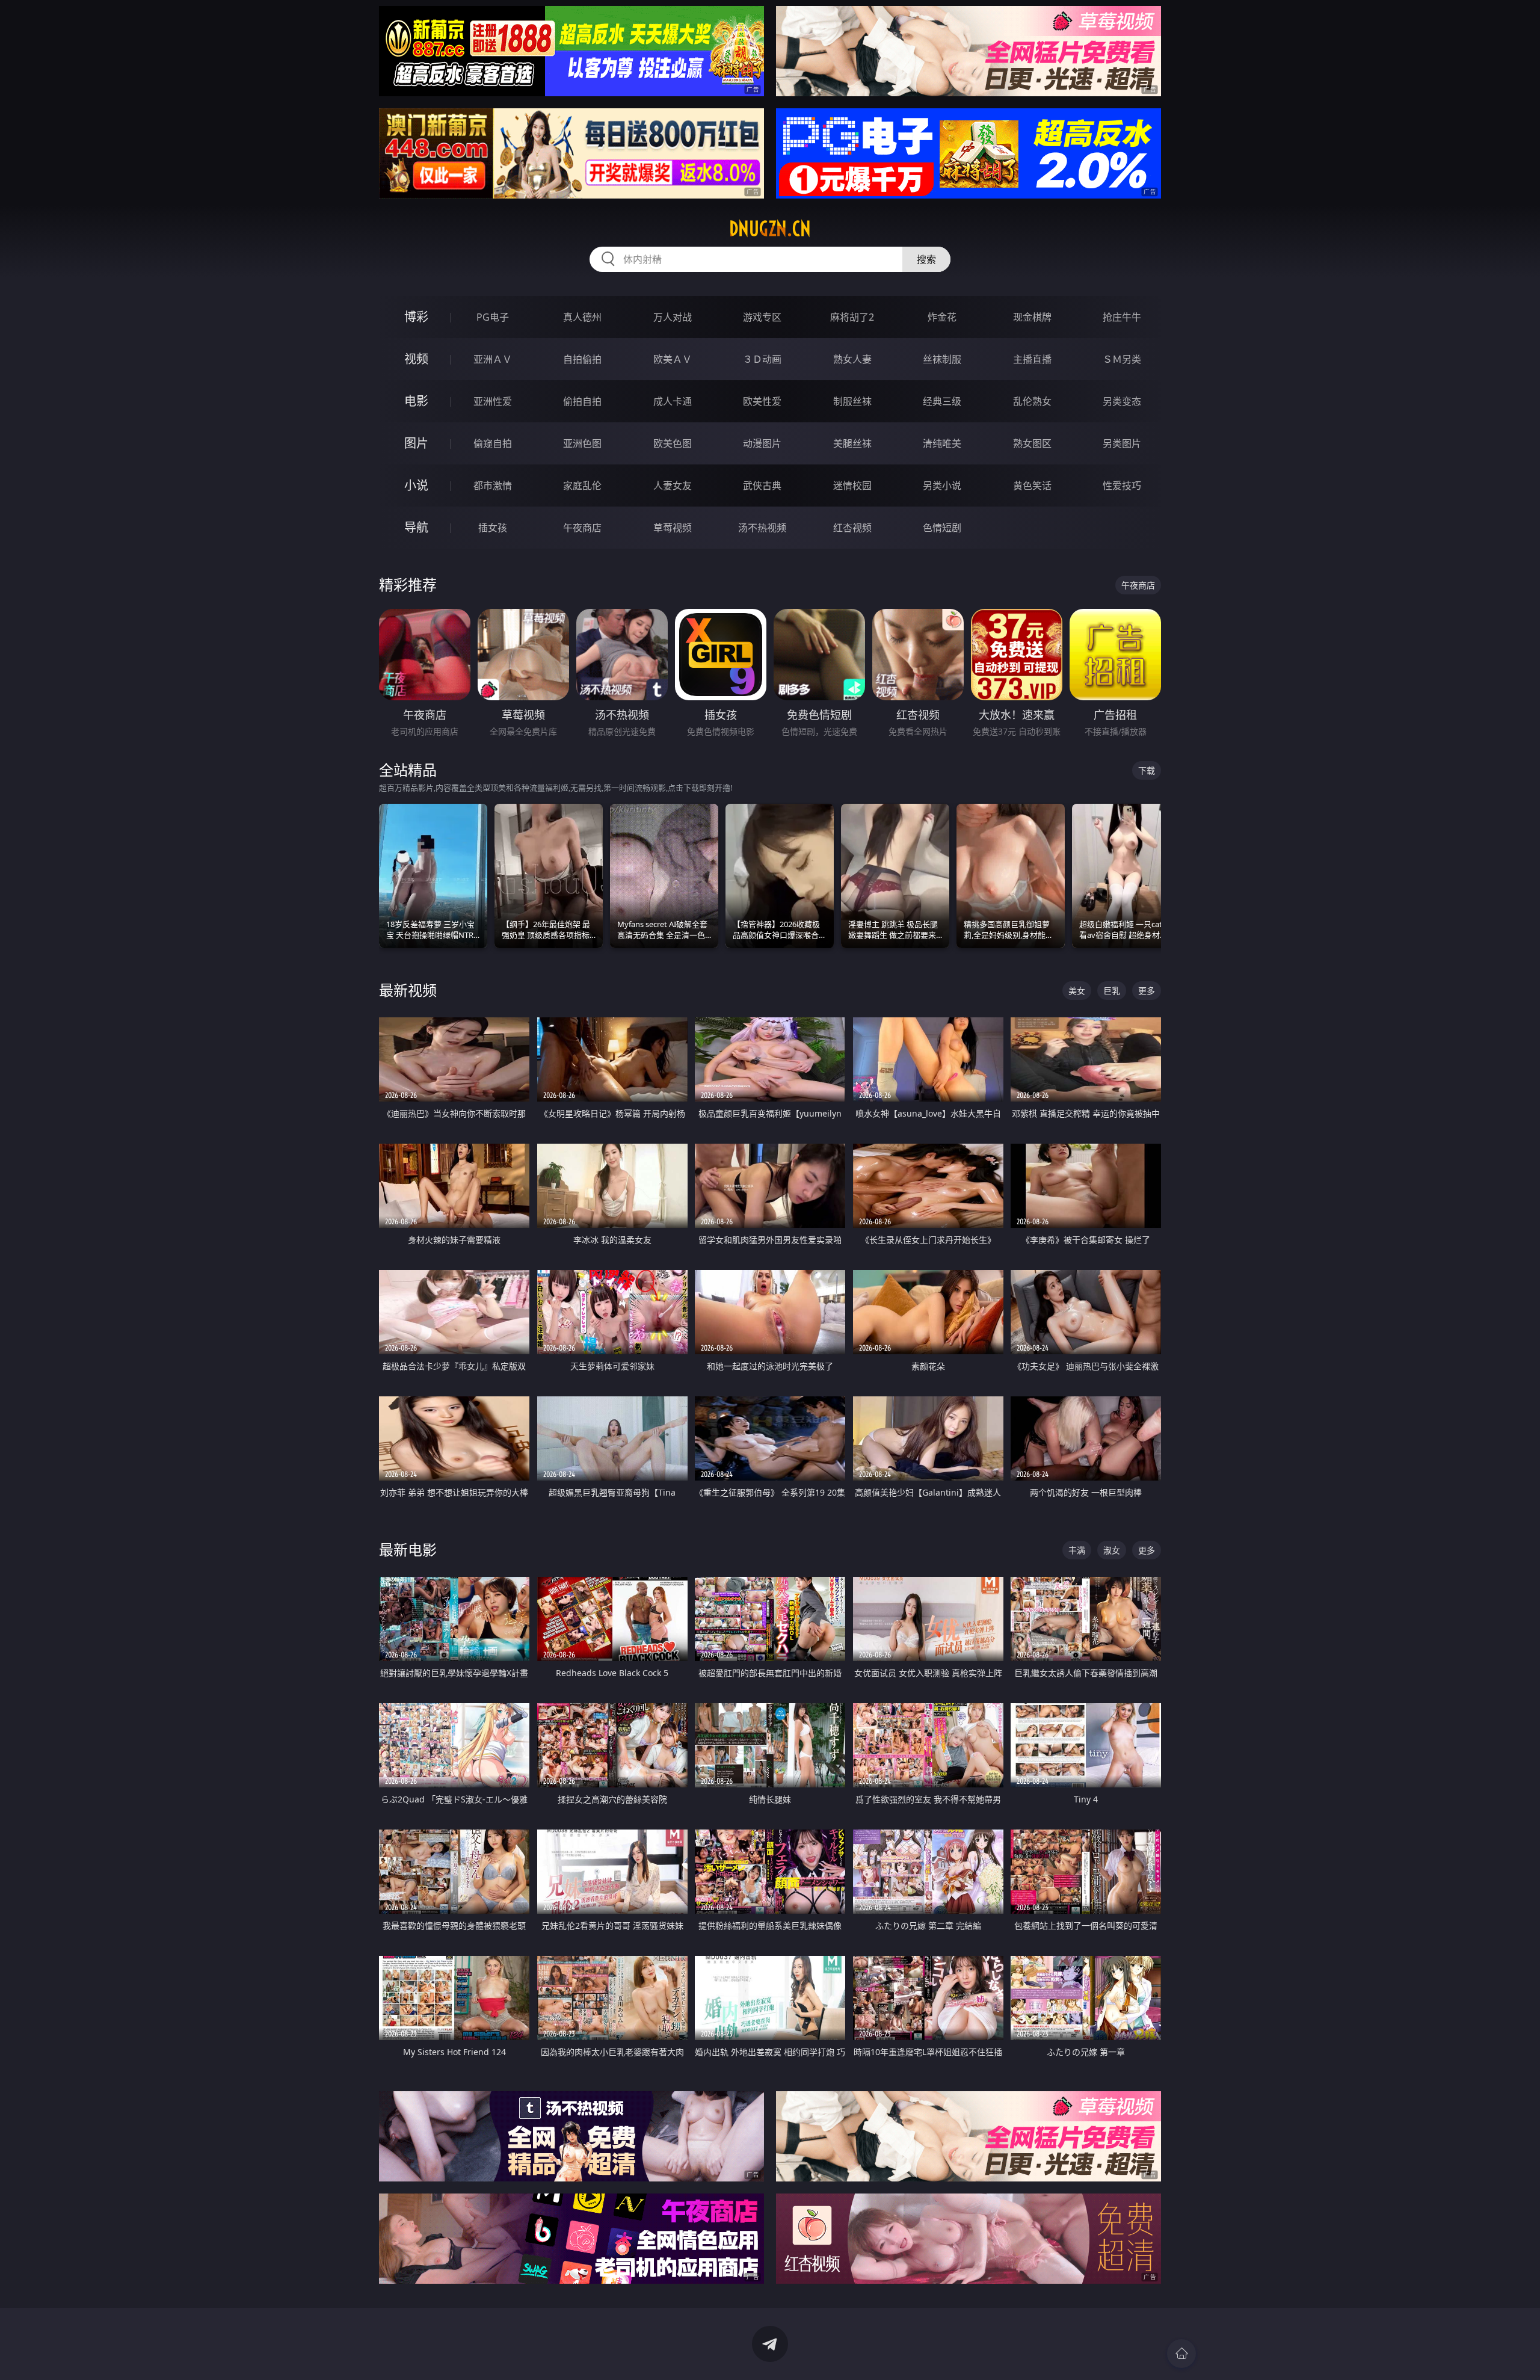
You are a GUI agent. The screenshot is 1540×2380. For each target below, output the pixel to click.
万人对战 (673, 317)
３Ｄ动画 (762, 359)
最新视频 (408, 990)
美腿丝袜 (852, 443)
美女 (1077, 991)
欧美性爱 (762, 401)
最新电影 (408, 1549)
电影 (416, 401)
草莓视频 (673, 528)
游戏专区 (762, 317)
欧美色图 (673, 443)
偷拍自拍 (582, 401)
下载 (1147, 770)
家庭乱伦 (582, 486)
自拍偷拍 (582, 359)
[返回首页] (1181, 2354)
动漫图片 (762, 443)
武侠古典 (762, 486)
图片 (416, 443)
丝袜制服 (942, 359)
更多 (1147, 991)
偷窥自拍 (493, 443)
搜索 (926, 259)
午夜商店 (582, 528)
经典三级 (942, 401)
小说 (416, 485)
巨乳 (1112, 991)
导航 (416, 527)
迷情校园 (852, 486)
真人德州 (582, 317)
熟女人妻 (852, 359)
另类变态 (1122, 401)
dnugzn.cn (770, 229)
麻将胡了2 (852, 317)
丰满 (1077, 1550)
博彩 (416, 317)
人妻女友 (673, 486)
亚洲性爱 (493, 401)
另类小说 (942, 486)
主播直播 (1032, 359)
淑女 (1112, 1550)
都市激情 (493, 486)
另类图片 (1122, 443)
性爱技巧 (1122, 486)
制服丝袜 (852, 401)
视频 (416, 359)
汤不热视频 (762, 528)
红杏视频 (852, 528)
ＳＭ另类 (1122, 359)
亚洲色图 (582, 443)
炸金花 (942, 317)
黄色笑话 (1032, 486)
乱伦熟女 (1032, 401)
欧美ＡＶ (673, 359)
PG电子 (493, 317)
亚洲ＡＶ (493, 359)
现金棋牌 (1032, 317)
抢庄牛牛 (1122, 317)
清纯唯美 (942, 443)
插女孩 (493, 528)
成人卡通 (673, 401)
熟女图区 (1032, 443)
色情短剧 (942, 528)
